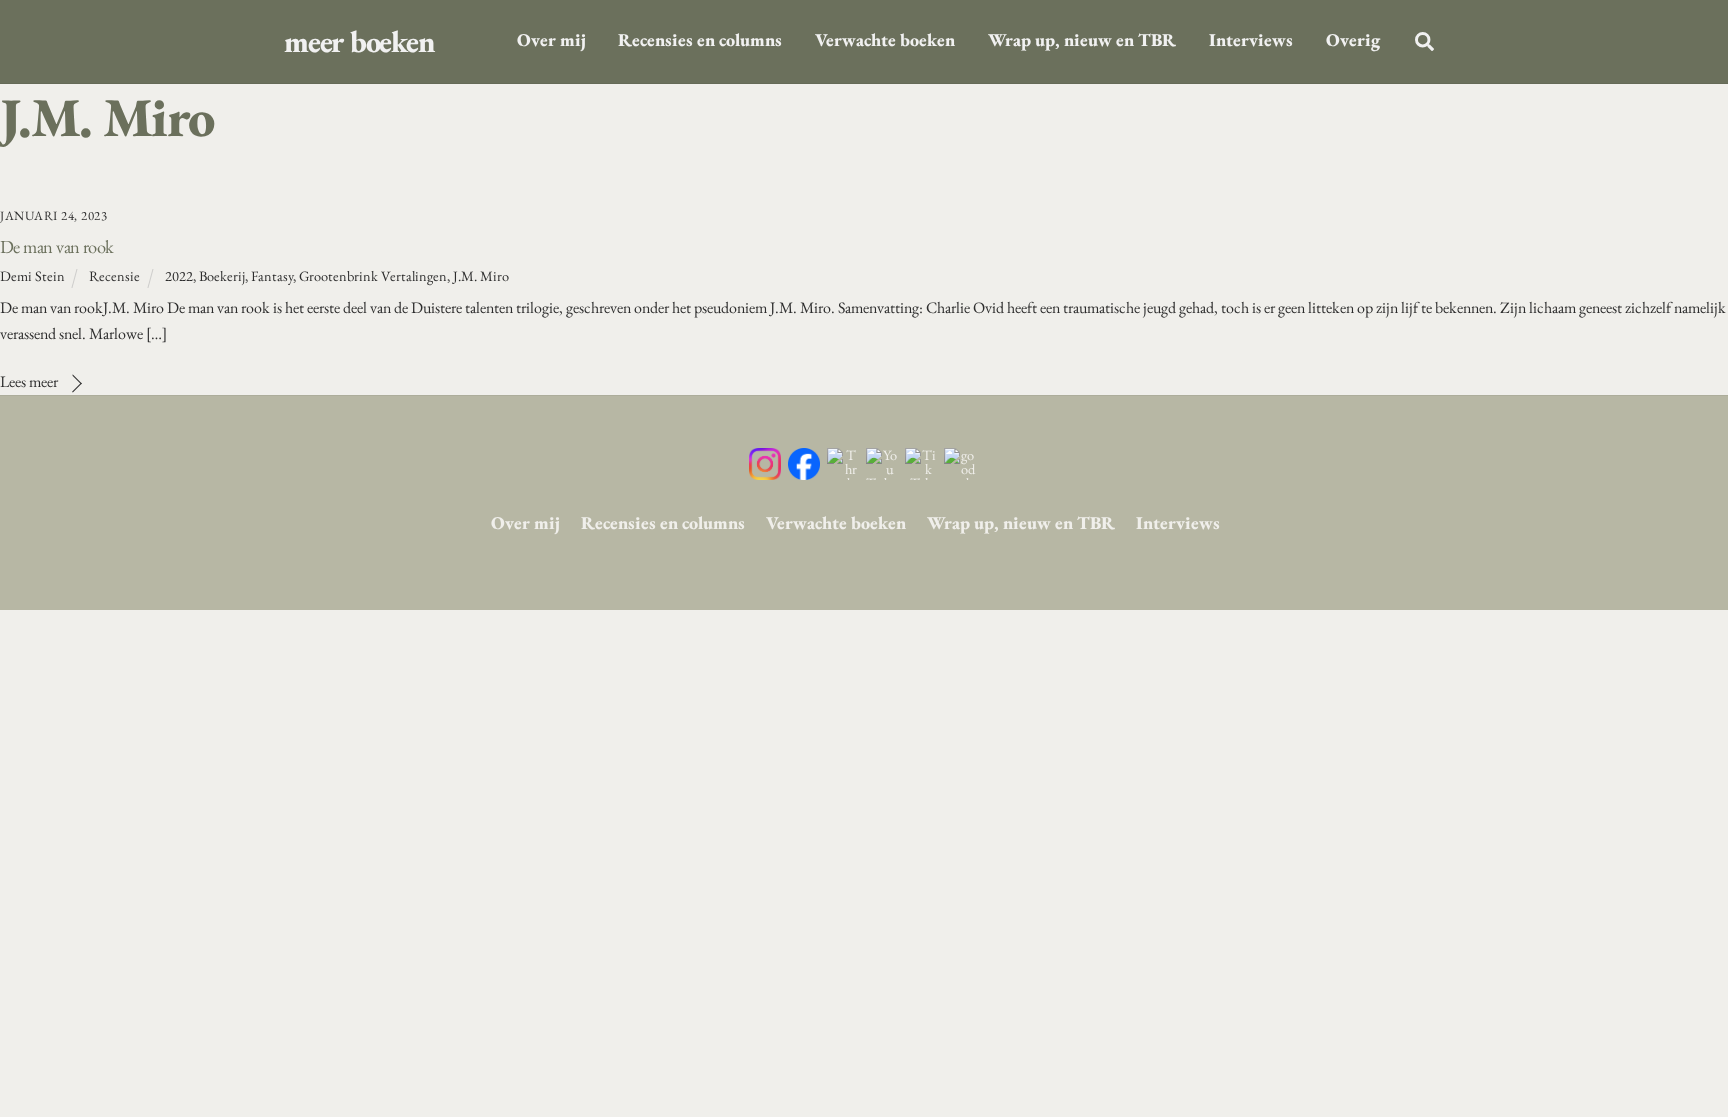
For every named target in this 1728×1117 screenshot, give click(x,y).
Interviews (1251, 39)
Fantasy (272, 275)
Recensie (114, 275)
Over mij (551, 39)
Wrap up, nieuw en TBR (1082, 39)
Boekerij (222, 275)
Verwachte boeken (885, 39)
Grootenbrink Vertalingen (373, 275)
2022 (179, 275)
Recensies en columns (700, 39)
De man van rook (57, 246)
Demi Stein (32, 275)
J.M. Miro (481, 275)
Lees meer (29, 381)
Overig (1353, 39)
